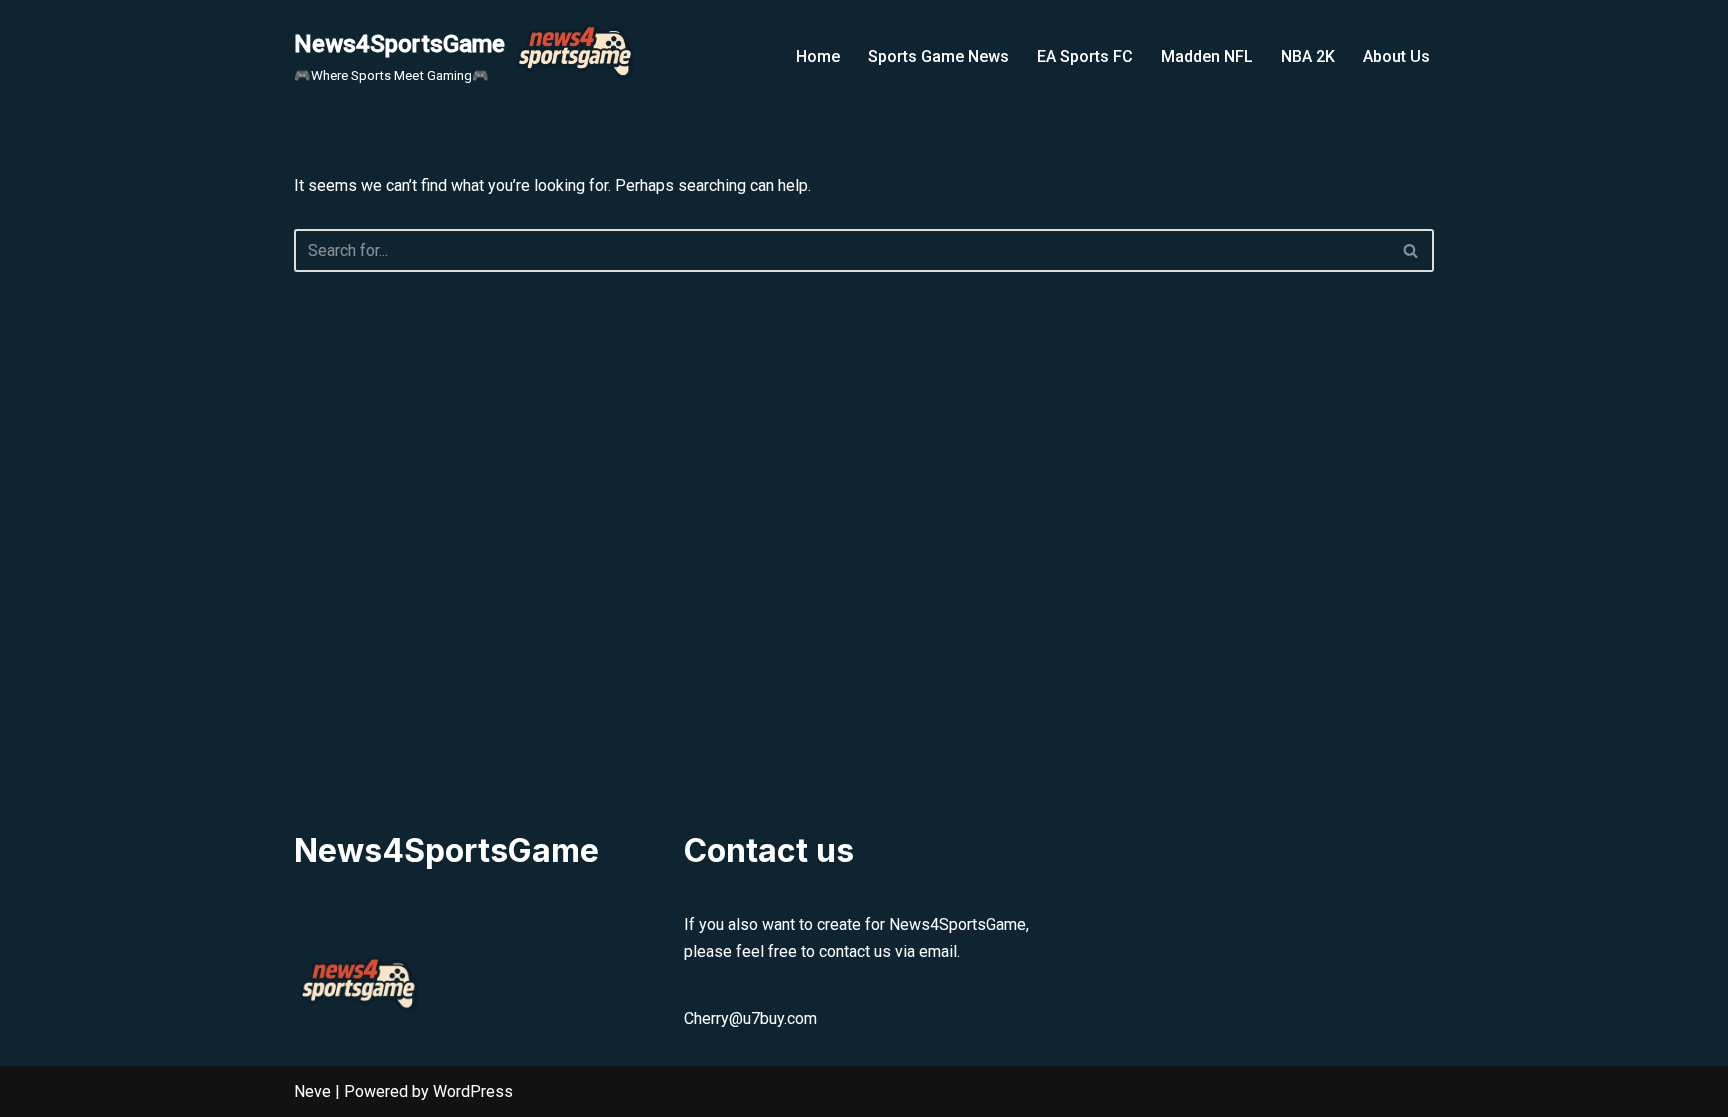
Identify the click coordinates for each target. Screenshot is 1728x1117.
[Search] (1411, 250)
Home (818, 56)
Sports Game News (938, 56)
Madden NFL (1207, 56)
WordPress (473, 1091)
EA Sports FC (1085, 56)
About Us (1396, 56)
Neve (312, 1091)
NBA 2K (1308, 56)
